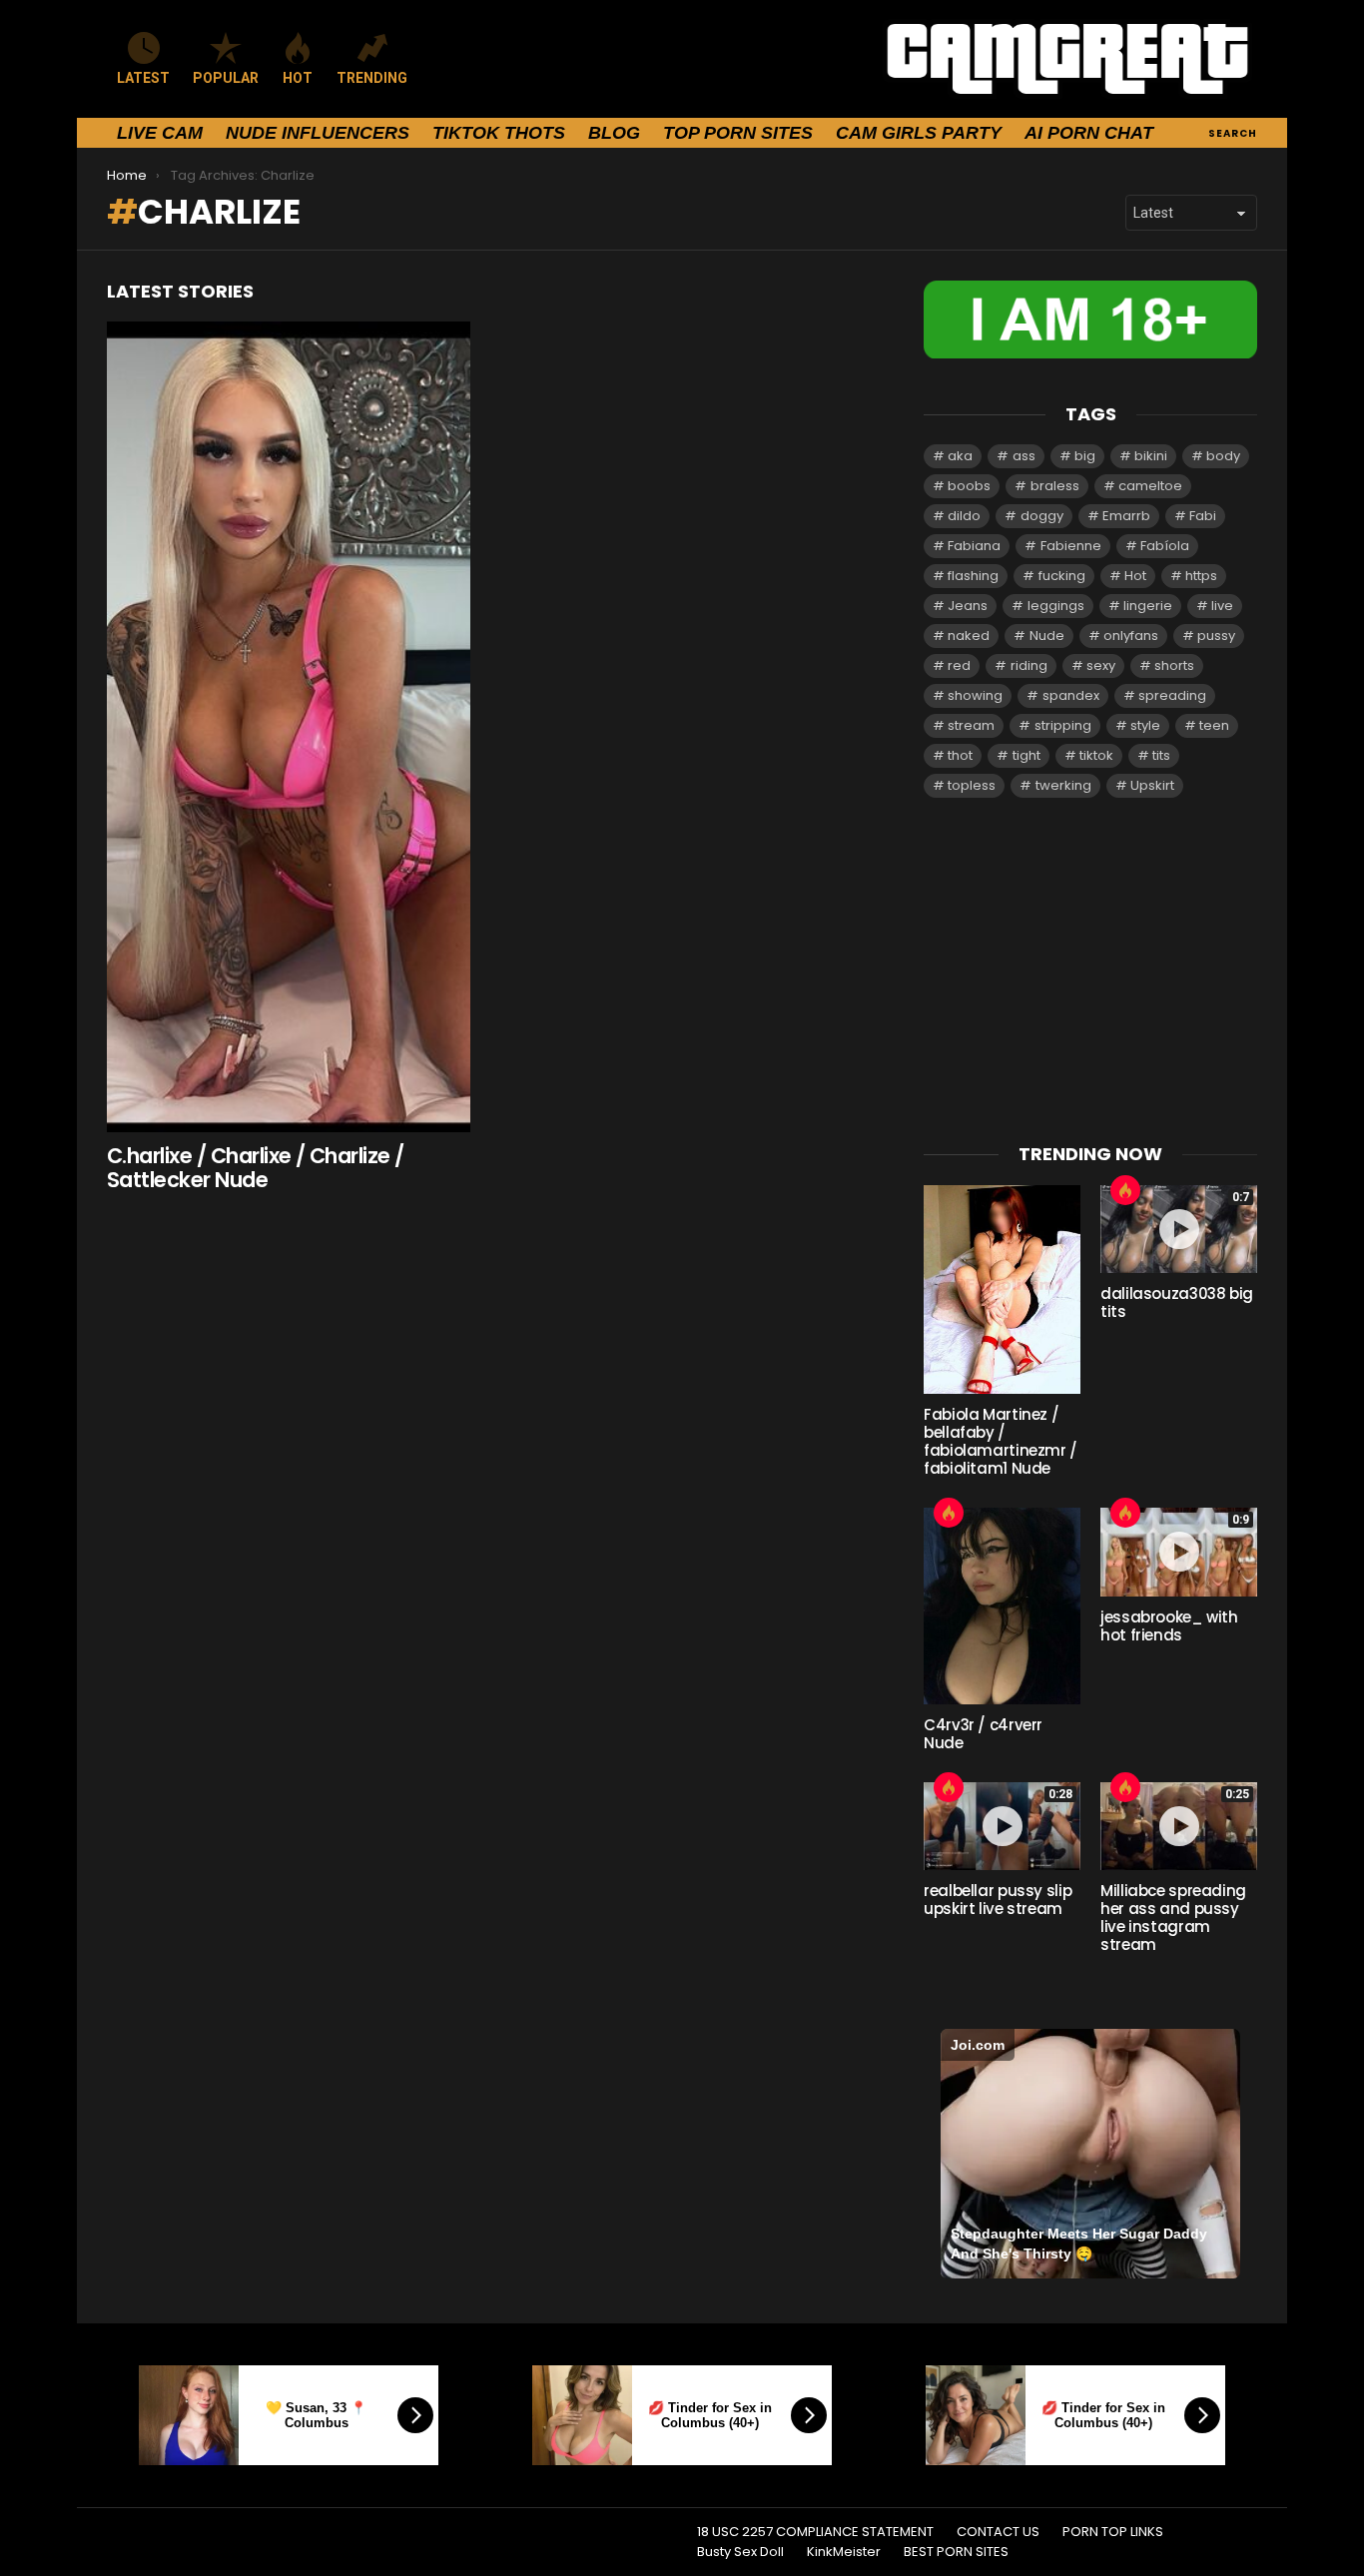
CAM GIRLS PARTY (919, 133)
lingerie (1148, 606)
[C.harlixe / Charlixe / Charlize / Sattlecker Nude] (289, 727)
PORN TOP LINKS (1113, 2532)
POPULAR (226, 78)
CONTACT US (998, 2532)
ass (1024, 456)
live (1222, 606)
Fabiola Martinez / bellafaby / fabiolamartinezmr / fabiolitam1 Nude (1001, 1441)
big (1085, 456)
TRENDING (372, 78)
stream (971, 725)
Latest (143, 78)
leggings (1056, 606)
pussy (1216, 636)
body (1223, 456)
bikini (1151, 456)
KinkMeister (844, 2552)
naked (969, 636)
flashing (973, 576)
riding (1029, 665)
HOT (298, 78)
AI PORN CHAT (1089, 133)
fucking (1062, 576)
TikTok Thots (499, 133)
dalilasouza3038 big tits (1177, 1302)
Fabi (1203, 516)
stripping (1063, 725)
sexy (1101, 665)
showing (975, 695)
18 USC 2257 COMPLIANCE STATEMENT (815, 2532)
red (959, 665)
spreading (1172, 695)
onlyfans (1131, 636)
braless (1055, 486)
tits (1161, 755)
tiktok (1096, 755)
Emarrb (1126, 516)
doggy (1042, 516)
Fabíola (1165, 546)
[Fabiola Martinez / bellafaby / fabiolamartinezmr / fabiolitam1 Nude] (1002, 1289)
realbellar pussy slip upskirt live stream (998, 1900)
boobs (969, 486)
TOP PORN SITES (738, 133)
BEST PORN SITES (956, 2552)
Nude (1047, 636)
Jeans (968, 606)
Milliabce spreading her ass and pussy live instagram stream (1173, 1918)
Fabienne (1071, 546)
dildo (964, 516)
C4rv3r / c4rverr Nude (983, 1734)
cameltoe (1150, 486)
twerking (1063, 785)
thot (960, 755)
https (1201, 576)
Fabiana (974, 546)
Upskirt (1152, 785)
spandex (1071, 695)
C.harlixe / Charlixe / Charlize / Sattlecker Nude (256, 1168)
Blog (614, 133)
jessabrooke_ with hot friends (1169, 1626)
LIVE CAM (160, 133)
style (1145, 725)
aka (960, 456)
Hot (1135, 576)
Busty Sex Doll (740, 2552)
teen (1214, 725)
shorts (1174, 665)
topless (972, 785)
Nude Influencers (318, 133)
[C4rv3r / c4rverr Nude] (1002, 1606)
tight (1026, 755)
